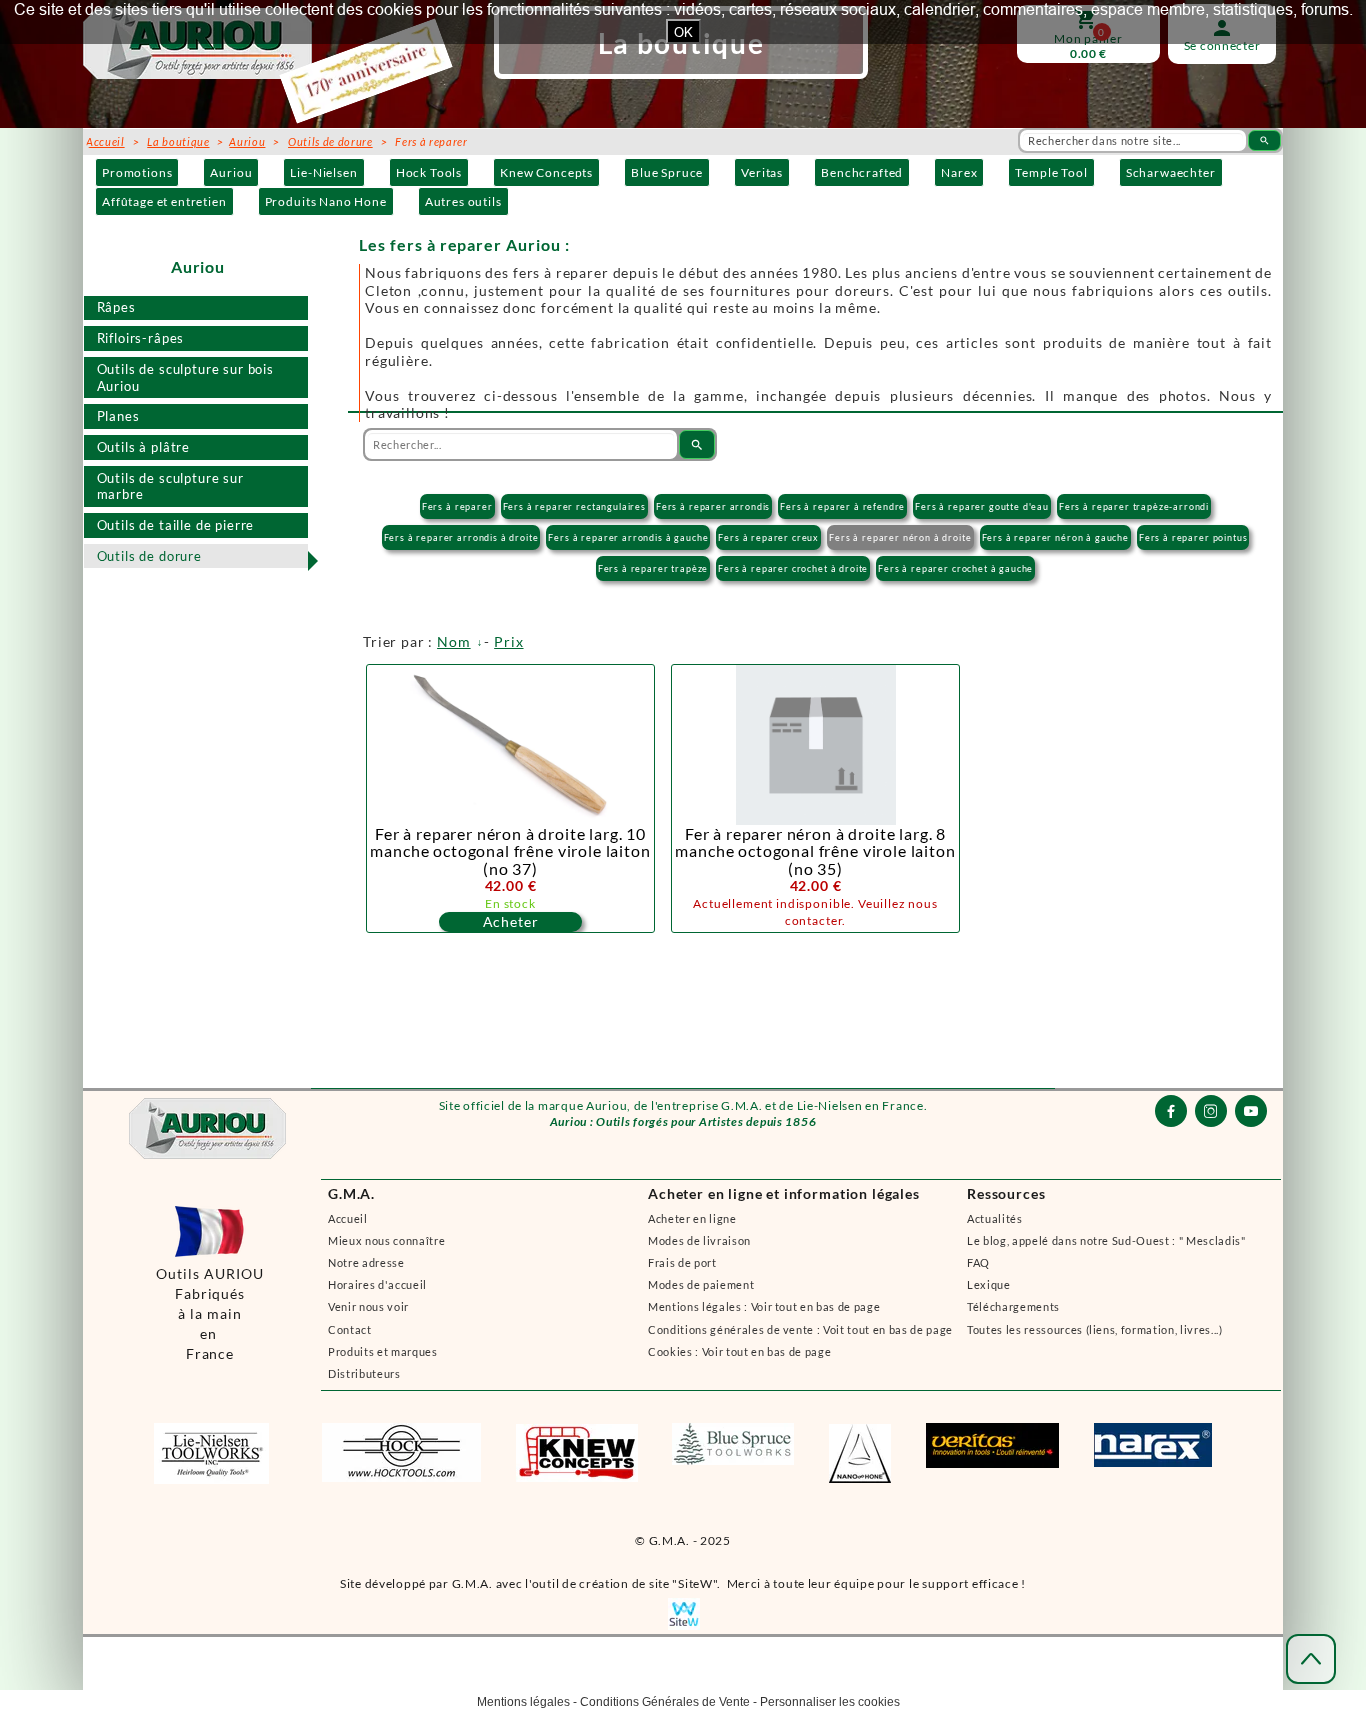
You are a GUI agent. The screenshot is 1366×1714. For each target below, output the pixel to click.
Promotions (137, 172)
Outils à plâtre (144, 447)
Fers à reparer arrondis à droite (461, 537)
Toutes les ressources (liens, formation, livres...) (1095, 1329)
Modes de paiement (701, 1284)
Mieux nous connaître (386, 1240)
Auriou (231, 172)
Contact (350, 1329)
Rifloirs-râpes (141, 338)
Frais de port (682, 1262)
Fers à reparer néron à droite (900, 537)
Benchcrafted (862, 172)
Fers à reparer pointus (1193, 537)
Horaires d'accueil (377, 1284)
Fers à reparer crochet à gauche (955, 568)
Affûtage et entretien (164, 201)
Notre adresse (366, 1262)
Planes (118, 416)
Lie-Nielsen (323, 172)
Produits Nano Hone (326, 201)
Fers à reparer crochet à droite (793, 568)
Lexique (989, 1284)
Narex (959, 172)
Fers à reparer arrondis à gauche (628, 537)
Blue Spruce (667, 172)
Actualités (995, 1218)
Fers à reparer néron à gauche (1055, 537)
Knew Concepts (546, 172)
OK (683, 32)
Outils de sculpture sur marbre (170, 486)
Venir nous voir (368, 1306)
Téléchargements (1013, 1306)
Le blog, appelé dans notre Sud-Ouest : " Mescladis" (1106, 1240)
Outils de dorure (149, 556)
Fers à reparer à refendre (842, 506)
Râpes (116, 307)
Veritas (762, 172)
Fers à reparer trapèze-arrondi (1134, 506)
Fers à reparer (457, 506)
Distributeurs (364, 1373)
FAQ (978, 1262)
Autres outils (463, 201)
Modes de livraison (699, 1240)
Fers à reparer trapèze (653, 568)
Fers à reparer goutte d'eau (982, 506)
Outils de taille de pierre (176, 525)
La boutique (178, 141)
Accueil (348, 1218)
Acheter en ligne (692, 1218)
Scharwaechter (1171, 172)
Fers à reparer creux (768, 537)
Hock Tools (429, 172)
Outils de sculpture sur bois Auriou (186, 377)
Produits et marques (383, 1351)
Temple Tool (1051, 172)
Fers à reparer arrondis (713, 506)
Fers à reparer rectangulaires (574, 506)
